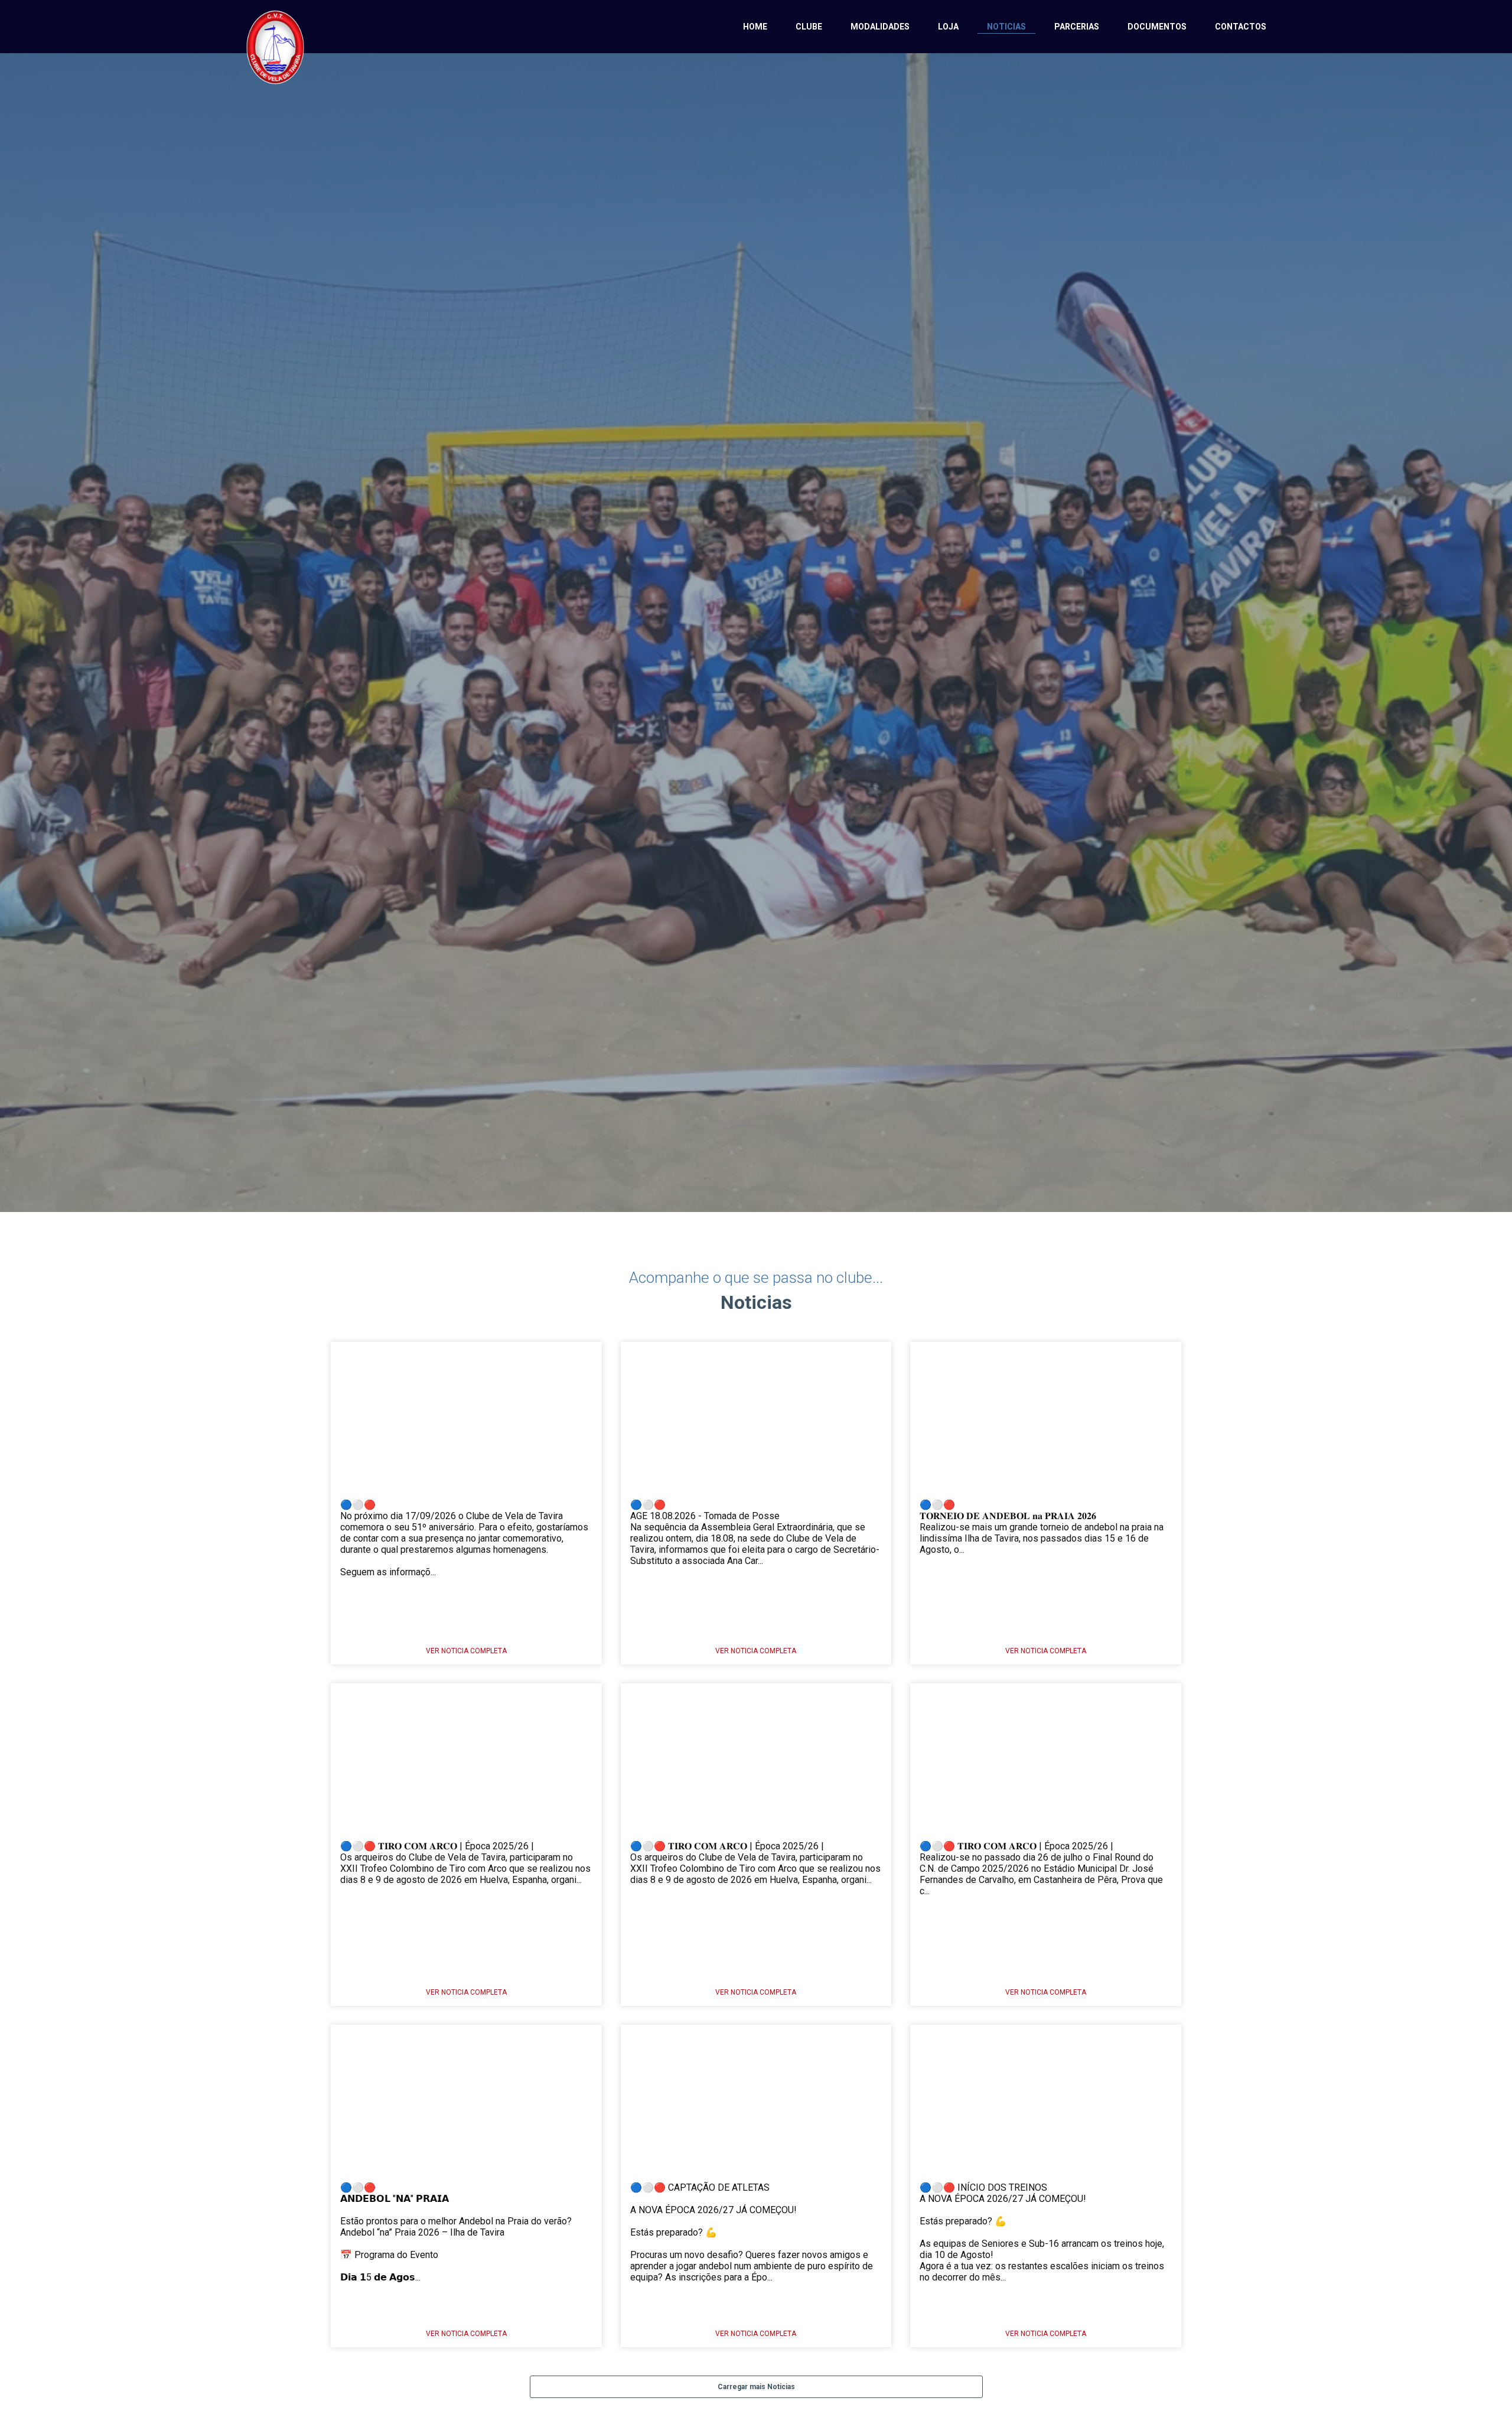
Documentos (1157, 27)
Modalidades (880, 27)
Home (755, 27)
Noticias (1006, 27)
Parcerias (1077, 27)
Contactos (1241, 27)
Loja (948, 27)
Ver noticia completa (466, 1651)
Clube (809, 27)
